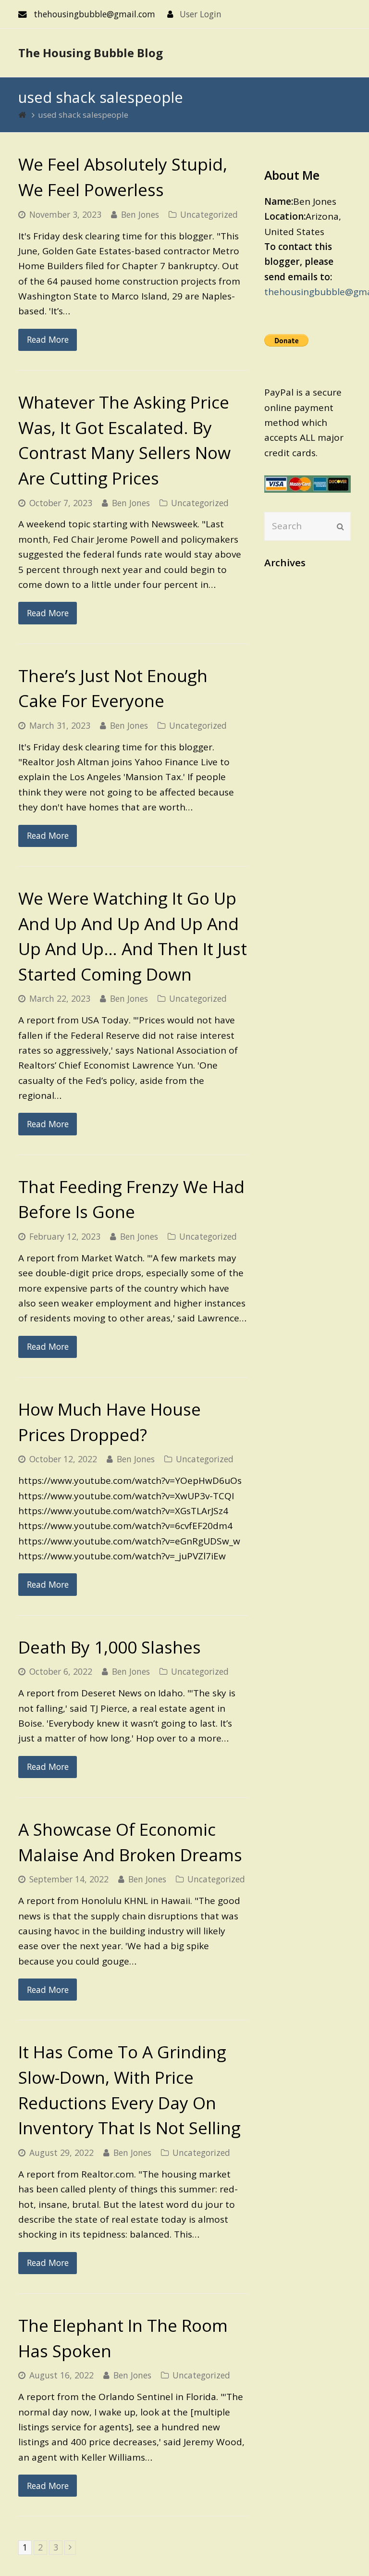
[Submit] (340, 526)
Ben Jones (140, 214)
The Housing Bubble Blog (91, 53)
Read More (48, 339)
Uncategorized (209, 214)
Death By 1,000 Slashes (110, 1647)
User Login (201, 14)
